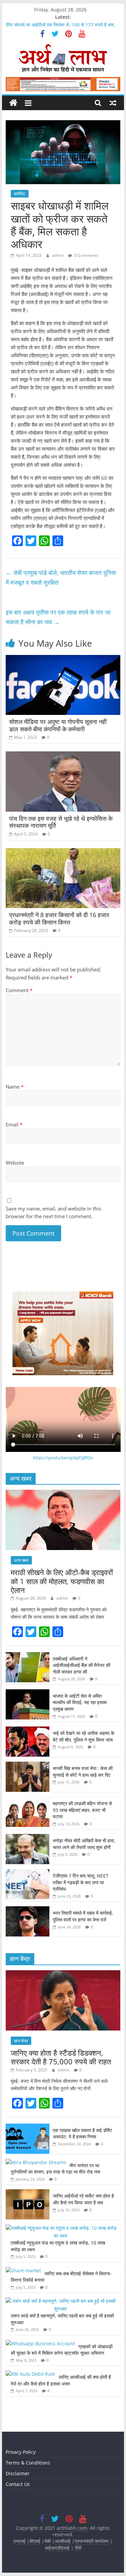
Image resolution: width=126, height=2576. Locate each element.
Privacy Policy (21, 2452)
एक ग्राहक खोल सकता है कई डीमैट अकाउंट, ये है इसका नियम (82, 2133)
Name (15, 1087)
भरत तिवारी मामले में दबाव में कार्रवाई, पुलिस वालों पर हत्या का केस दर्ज (83, 1916)
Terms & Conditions (28, 2463)
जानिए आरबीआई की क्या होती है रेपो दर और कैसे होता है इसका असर (61, 2380)
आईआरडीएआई (57, 2548)
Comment (19, 990)
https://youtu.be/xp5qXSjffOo (63, 1458)
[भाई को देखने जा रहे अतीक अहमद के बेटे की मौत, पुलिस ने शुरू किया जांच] (28, 1730)
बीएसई (35, 2541)
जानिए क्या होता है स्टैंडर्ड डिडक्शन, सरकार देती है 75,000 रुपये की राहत (61, 2057)
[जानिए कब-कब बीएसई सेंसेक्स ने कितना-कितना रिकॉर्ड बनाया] (23, 2270)
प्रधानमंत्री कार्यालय (92, 2541)
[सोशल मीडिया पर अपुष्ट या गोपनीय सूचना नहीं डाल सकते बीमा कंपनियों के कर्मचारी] (63, 659)
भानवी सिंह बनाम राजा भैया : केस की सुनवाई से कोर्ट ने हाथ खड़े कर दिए (83, 1772)
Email (14, 1124)
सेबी (48, 2541)
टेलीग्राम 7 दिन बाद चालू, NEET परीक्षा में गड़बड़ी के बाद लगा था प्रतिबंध (81, 1882)
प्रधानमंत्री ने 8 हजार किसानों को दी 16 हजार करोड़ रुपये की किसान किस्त (59, 918)
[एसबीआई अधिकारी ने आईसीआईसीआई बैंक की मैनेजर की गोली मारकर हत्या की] (28, 1656)
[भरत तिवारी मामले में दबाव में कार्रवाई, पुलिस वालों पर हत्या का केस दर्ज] (28, 1910)
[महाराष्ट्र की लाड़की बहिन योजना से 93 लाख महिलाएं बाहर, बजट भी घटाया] (28, 1800)
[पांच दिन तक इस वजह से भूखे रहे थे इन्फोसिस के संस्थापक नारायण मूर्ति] (63, 755)
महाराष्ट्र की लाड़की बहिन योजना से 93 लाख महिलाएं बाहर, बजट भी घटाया (82, 1810)
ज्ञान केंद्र (21, 2041)
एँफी (78, 2548)
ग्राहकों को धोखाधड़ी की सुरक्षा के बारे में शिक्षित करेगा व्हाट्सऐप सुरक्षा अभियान (62, 2350)
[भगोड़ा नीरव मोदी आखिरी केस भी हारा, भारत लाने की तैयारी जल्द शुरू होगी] (28, 1837)
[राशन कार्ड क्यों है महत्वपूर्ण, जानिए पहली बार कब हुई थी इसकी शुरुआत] (61, 2301)
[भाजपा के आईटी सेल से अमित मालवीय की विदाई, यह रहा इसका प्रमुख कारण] (28, 1693)
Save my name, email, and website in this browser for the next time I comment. (53, 1212)
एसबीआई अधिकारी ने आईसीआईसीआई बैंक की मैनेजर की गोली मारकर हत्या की (81, 1665)
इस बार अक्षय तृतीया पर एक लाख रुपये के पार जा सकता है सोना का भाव (58, 617)
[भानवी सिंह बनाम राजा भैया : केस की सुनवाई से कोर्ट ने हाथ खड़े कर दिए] (28, 1765)
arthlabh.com (72, 2528)
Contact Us (18, 2484)
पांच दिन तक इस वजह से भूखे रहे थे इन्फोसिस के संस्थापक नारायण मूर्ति (61, 822)
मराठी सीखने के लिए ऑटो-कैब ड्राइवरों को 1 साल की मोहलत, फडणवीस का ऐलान (62, 1581)
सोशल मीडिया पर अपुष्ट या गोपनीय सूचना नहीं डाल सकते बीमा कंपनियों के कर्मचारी (58, 725)
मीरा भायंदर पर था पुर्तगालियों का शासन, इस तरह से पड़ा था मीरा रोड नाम (56, 2169)
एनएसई (20, 2541)
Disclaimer (18, 2473)
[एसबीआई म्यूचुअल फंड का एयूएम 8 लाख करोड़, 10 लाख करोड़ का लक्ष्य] (61, 2228)
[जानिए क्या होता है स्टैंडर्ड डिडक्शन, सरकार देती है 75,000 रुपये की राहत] (63, 1974)
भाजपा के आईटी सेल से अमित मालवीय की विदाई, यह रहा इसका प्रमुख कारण (80, 1702)
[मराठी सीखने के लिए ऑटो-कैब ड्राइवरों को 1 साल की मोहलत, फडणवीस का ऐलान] (63, 1493)
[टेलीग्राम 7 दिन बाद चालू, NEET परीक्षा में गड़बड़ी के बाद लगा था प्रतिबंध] (28, 1873)
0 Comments (86, 255)
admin (58, 255)
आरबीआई (63, 2541)
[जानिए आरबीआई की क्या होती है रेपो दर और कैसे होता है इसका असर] (30, 2374)
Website (15, 1163)
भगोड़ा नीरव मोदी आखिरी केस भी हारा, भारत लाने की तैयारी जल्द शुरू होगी (84, 1844)
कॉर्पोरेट (20, 194)
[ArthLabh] (13, 103)
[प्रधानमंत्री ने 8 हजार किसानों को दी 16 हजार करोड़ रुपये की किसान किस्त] (63, 852)
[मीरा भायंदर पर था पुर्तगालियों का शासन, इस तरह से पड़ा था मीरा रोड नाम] (36, 2162)
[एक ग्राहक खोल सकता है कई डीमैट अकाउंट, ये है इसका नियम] (28, 2127)
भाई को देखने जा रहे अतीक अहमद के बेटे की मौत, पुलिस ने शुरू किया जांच (83, 1736)
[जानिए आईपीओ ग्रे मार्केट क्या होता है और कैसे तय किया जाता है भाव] (28, 2193)
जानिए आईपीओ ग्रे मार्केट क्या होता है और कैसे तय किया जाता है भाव (83, 2199)
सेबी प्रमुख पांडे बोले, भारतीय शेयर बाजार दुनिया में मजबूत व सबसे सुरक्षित (61, 577)
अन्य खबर (21, 1560)
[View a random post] (113, 103)
